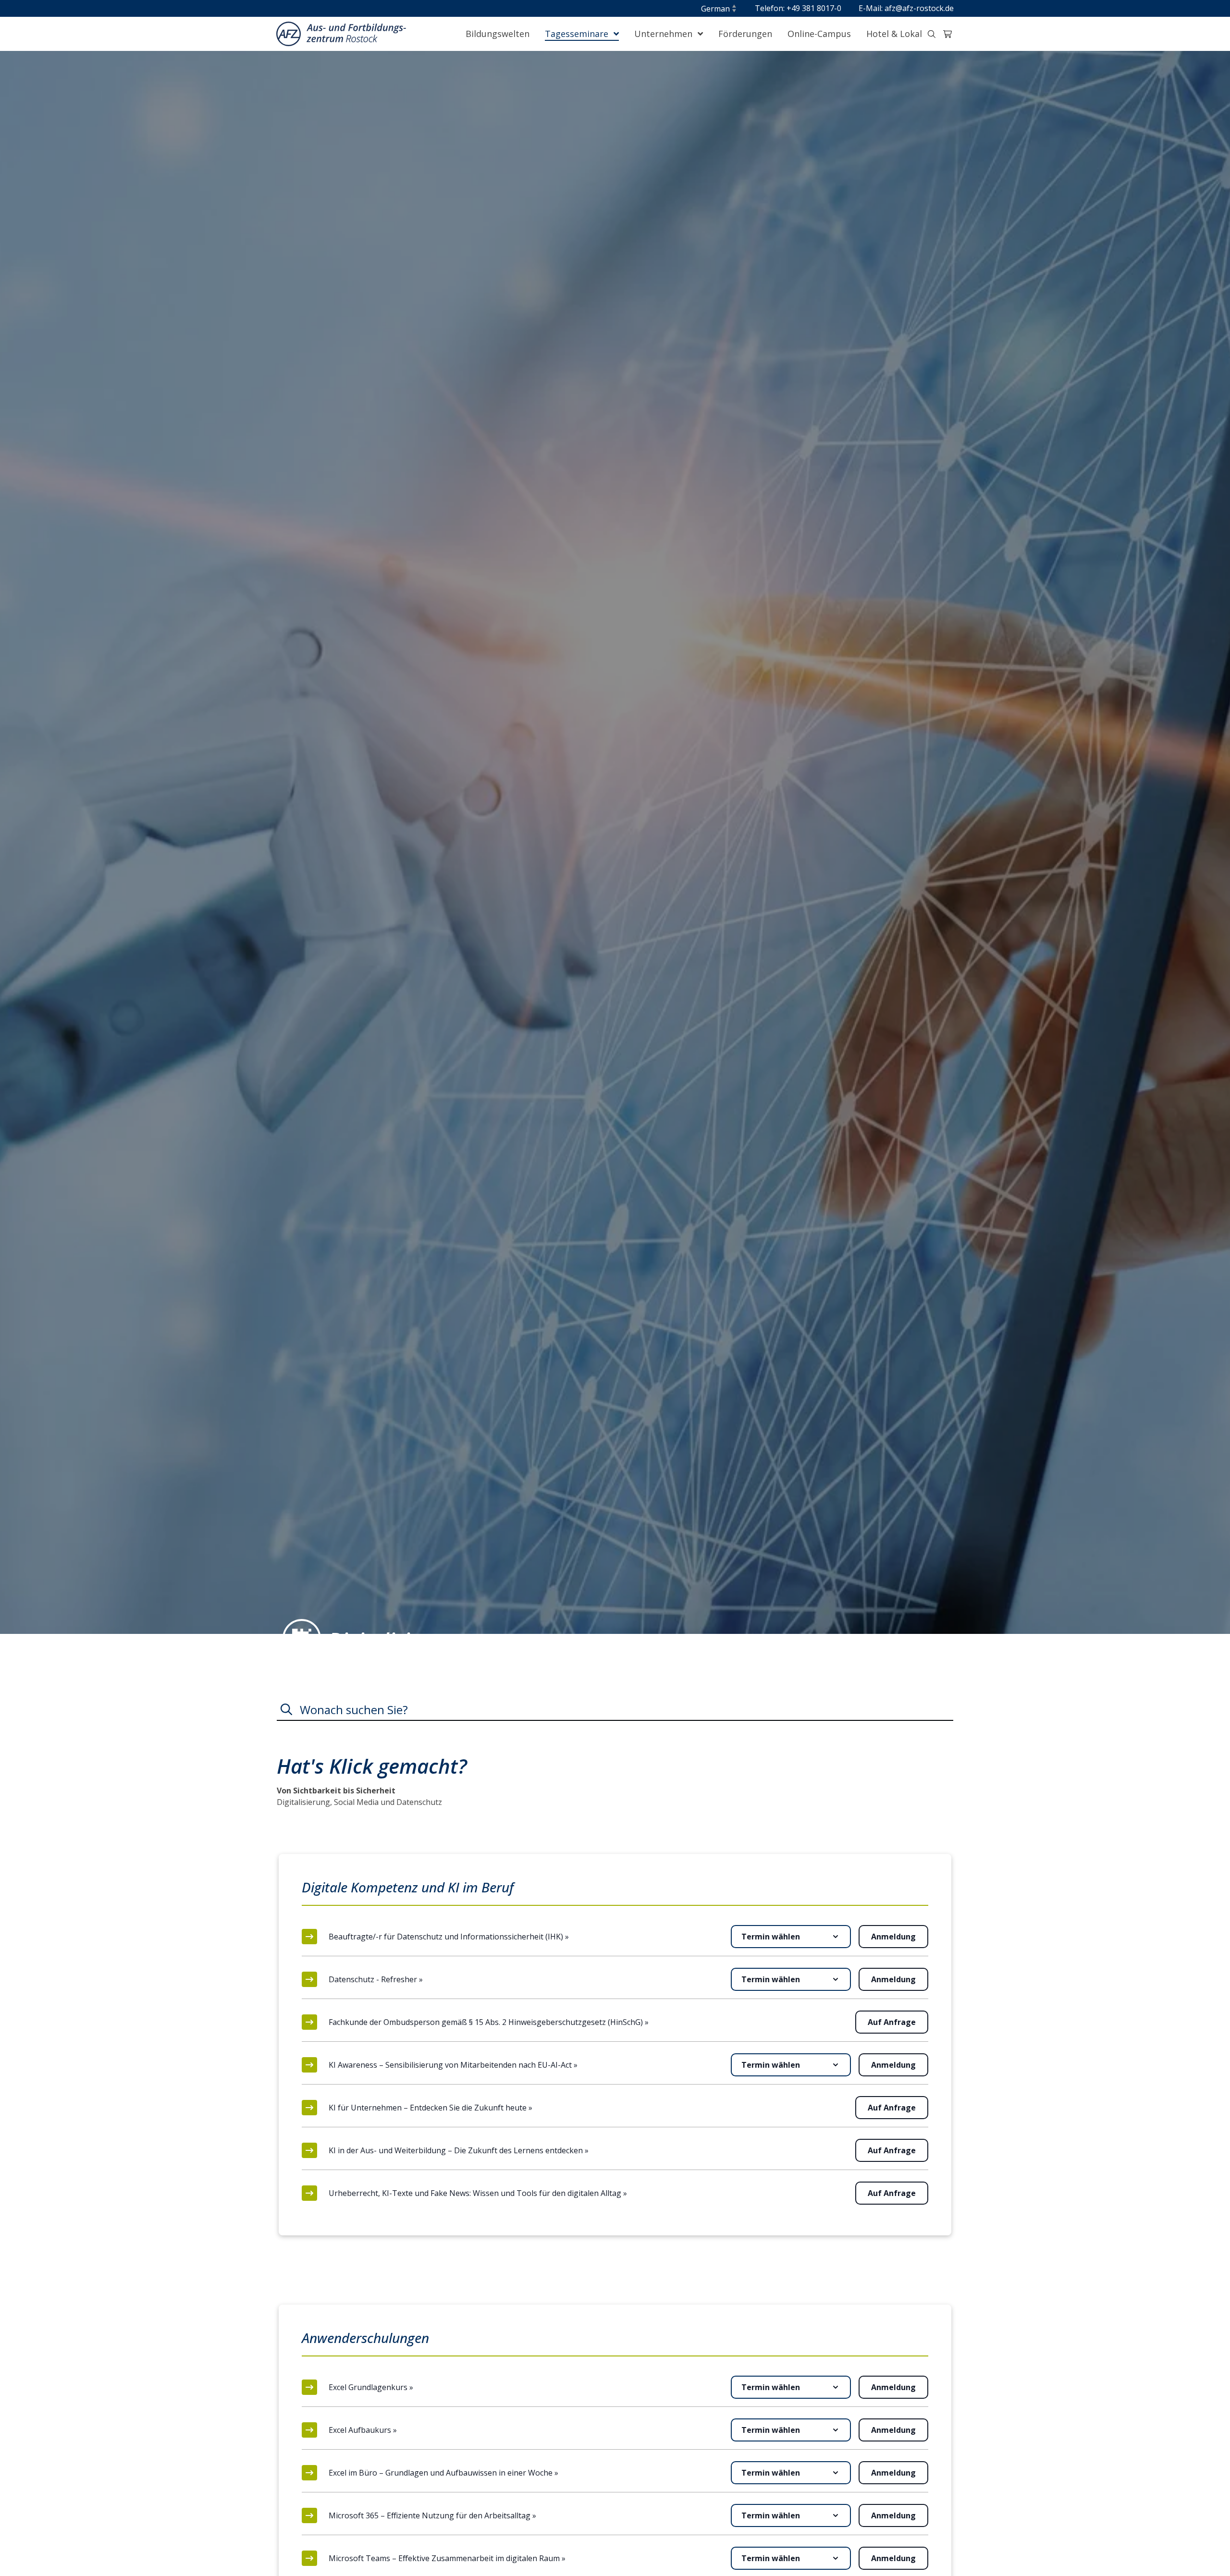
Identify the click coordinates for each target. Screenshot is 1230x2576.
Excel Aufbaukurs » (363, 2430)
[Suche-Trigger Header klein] (932, 34)
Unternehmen (664, 34)
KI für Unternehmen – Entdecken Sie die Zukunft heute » (430, 2108)
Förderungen (745, 34)
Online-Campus (819, 34)
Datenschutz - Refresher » (376, 1979)
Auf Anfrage (892, 2022)
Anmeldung (893, 1937)
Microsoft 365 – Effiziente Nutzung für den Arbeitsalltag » (432, 2515)
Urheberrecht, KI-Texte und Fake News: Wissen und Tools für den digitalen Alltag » (478, 2193)
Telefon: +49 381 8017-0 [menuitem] (798, 8)
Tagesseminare (578, 34)
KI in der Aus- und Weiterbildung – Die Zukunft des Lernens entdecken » (459, 2150)
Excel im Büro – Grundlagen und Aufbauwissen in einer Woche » (443, 2473)
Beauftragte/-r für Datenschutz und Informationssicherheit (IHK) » (449, 1937)
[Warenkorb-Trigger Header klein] (947, 34)
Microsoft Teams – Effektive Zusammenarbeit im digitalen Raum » (447, 2558)
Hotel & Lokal (894, 34)
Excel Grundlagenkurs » (371, 2387)
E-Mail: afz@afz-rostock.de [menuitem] (906, 8)
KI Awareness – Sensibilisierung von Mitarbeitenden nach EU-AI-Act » (453, 2065)
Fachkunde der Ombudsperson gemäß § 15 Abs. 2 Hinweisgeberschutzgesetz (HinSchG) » (489, 2022)
